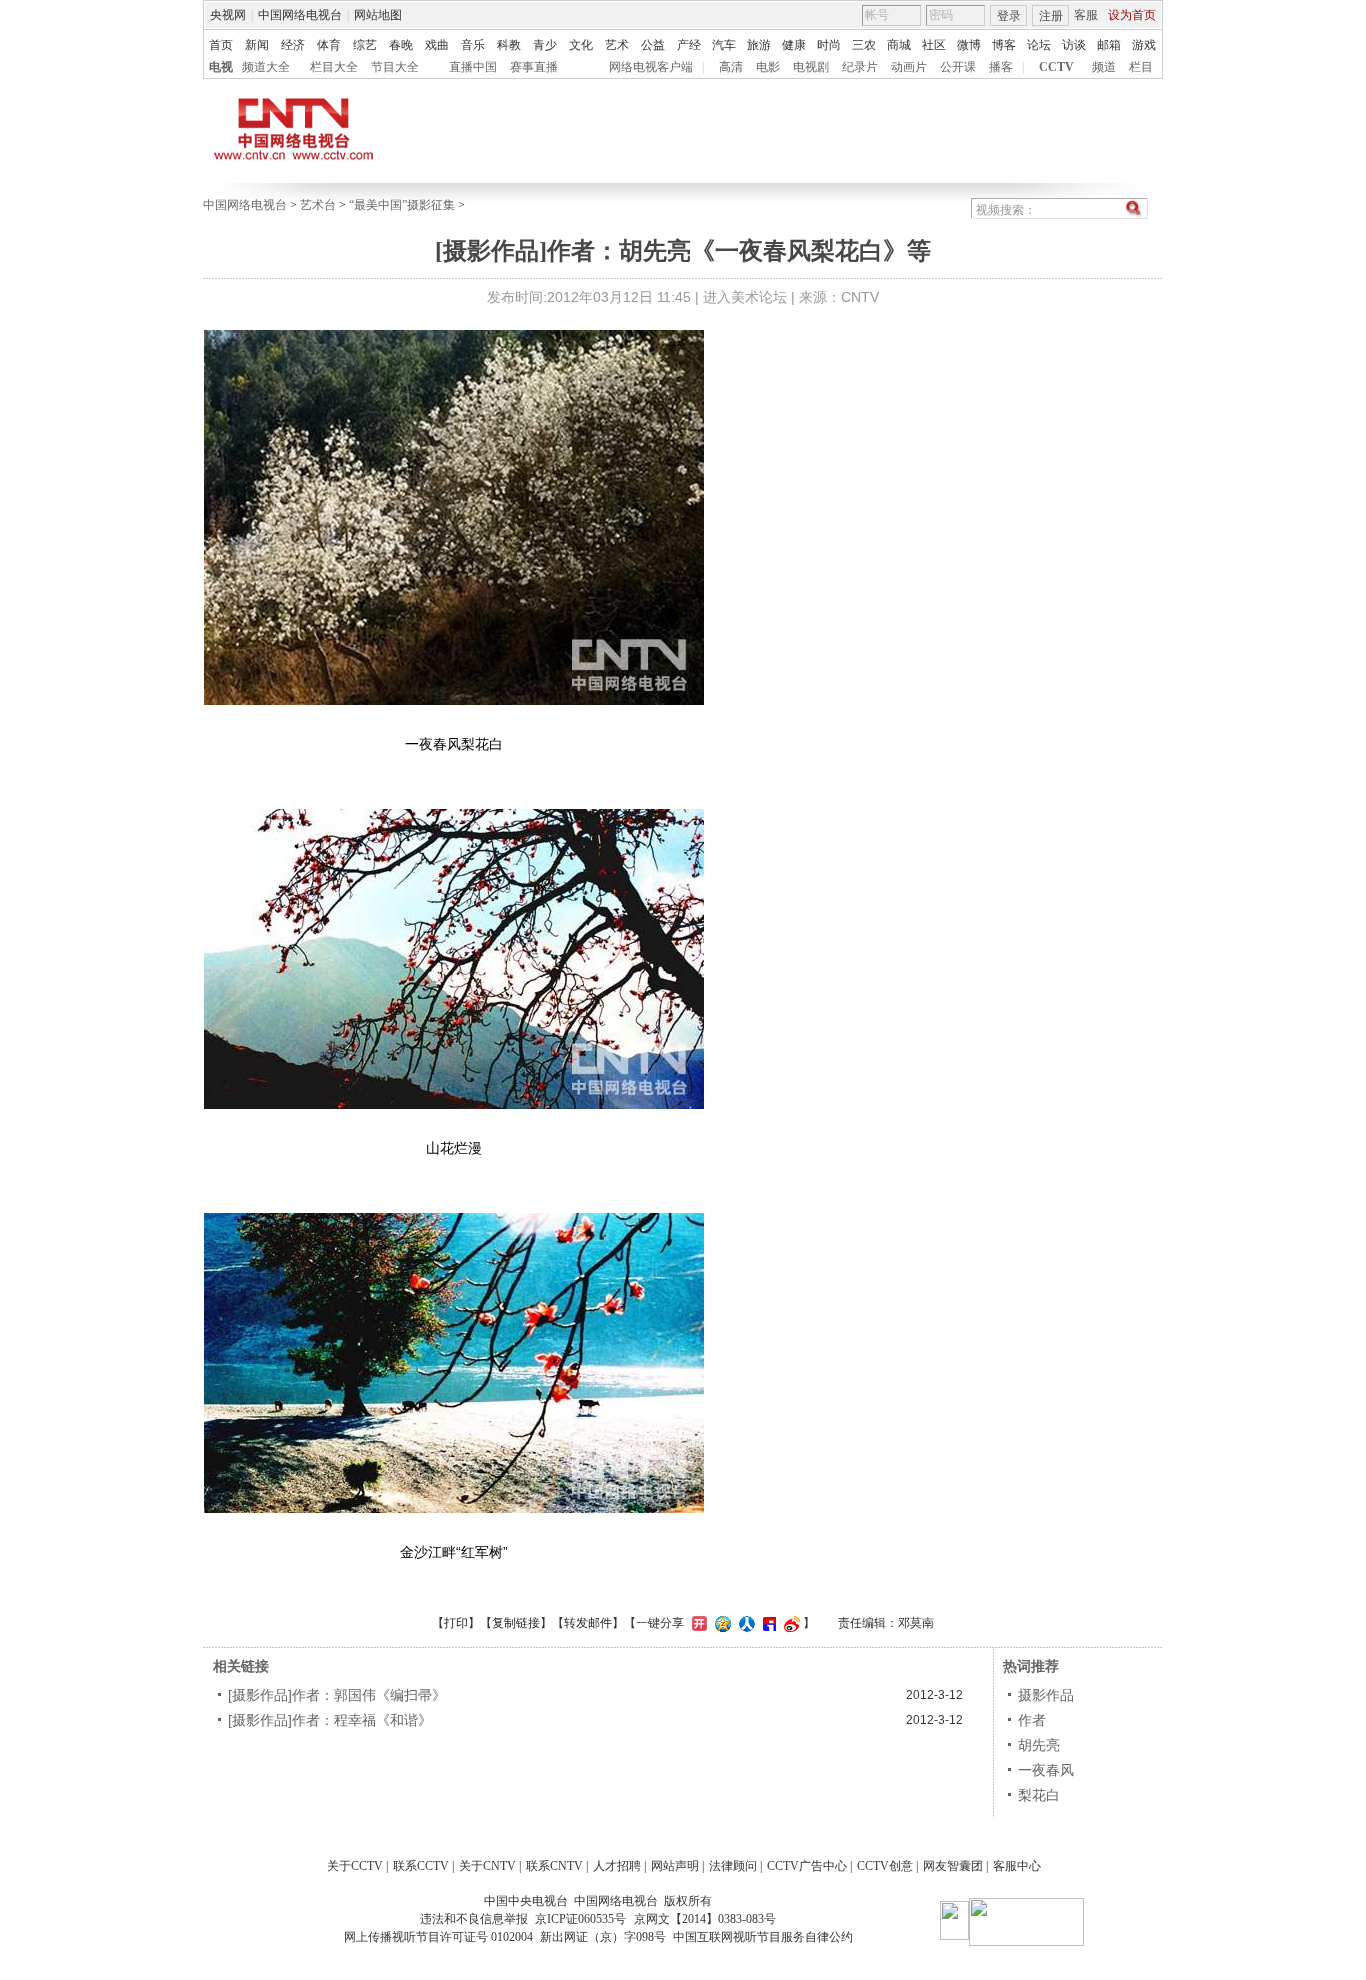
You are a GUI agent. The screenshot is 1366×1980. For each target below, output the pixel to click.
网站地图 (378, 15)
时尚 (829, 45)
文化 (581, 45)
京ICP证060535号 (580, 1919)
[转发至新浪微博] (789, 1623)
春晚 (401, 45)
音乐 (473, 45)
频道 (1104, 67)
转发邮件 (588, 1623)
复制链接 (516, 1623)
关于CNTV (487, 1866)
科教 (509, 45)
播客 (1001, 67)
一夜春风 (1046, 1770)
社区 (934, 45)
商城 (899, 45)
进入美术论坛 (745, 297)
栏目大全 (334, 67)
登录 (1009, 16)
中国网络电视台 (300, 15)
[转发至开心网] (697, 1623)
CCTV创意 (885, 1866)
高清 (731, 67)
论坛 (1039, 45)
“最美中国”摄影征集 (402, 205)
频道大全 (266, 67)
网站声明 (675, 1866)
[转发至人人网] (744, 1623)
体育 (329, 45)
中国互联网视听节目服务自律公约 (763, 1937)
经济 (293, 45)
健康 (794, 45)
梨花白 (1039, 1795)
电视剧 (811, 67)
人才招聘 (617, 1866)
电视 (221, 67)
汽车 (724, 45)
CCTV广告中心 (807, 1866)
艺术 (617, 45)
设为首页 (1132, 15)
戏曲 (437, 45)
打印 (456, 1623)
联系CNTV (554, 1866)
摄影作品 (1046, 1695)
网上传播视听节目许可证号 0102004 (438, 1937)
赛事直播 (534, 67)
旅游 (759, 45)
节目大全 (395, 67)
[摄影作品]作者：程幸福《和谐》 (330, 1720)
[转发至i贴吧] (767, 1623)
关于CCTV (355, 1866)
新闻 (257, 45)
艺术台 (318, 205)
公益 (653, 45)
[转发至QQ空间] (720, 1623)
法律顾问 (733, 1866)
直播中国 (473, 67)
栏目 (1141, 67)
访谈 (1074, 45)
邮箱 (1109, 45)
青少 (545, 45)
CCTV (1056, 67)
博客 (1004, 45)
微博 (969, 45)
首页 (221, 45)
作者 (1032, 1720)
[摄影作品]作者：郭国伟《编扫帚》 (337, 1695)
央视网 (228, 15)
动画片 (909, 67)
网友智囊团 (953, 1866)
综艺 (365, 45)
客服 (1086, 15)
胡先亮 (1039, 1745)
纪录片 (860, 67)
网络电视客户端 (651, 67)
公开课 (958, 67)
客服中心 (1017, 1866)
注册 (1051, 16)
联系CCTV (421, 1866)
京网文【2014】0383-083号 (705, 1919)
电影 (768, 67)
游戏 (1144, 45)
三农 (864, 45)
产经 (689, 45)
